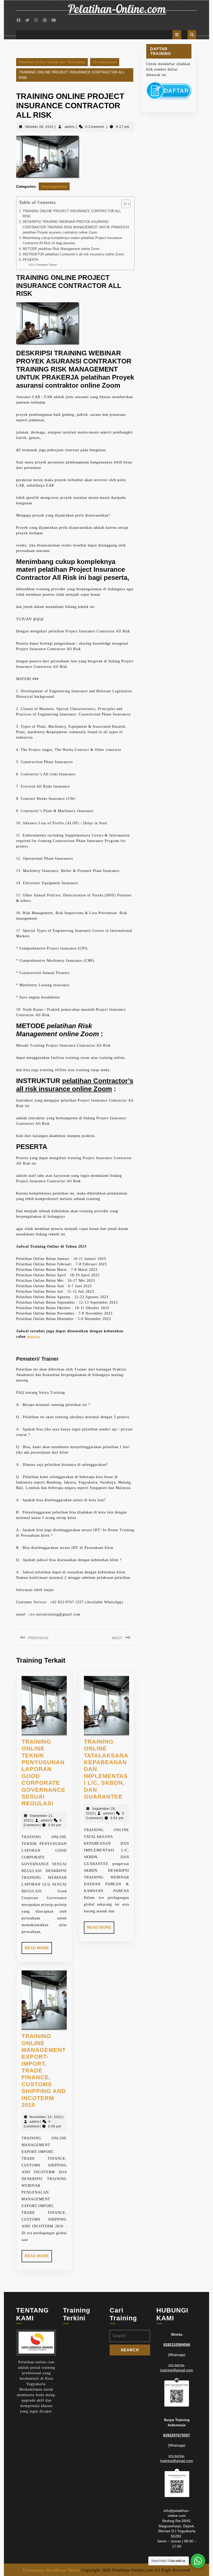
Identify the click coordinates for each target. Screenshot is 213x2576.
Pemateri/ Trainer (47, 265)
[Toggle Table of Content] (123, 204)
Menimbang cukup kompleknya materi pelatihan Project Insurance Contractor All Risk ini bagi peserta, (72, 241)
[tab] (177, 35)
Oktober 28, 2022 (39, 127)
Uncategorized (105, 62)
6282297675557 (177, 2435)
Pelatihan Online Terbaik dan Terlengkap (52, 62)
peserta (34, 1337)
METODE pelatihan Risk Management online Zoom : (62, 249)
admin (70, 127)
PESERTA (31, 260)
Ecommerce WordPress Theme (51, 2570)
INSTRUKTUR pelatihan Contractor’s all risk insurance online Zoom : (74, 254)
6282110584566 (177, 2345)
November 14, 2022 (46, 2117)
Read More (38, 1950)
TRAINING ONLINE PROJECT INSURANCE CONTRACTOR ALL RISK (72, 214)
